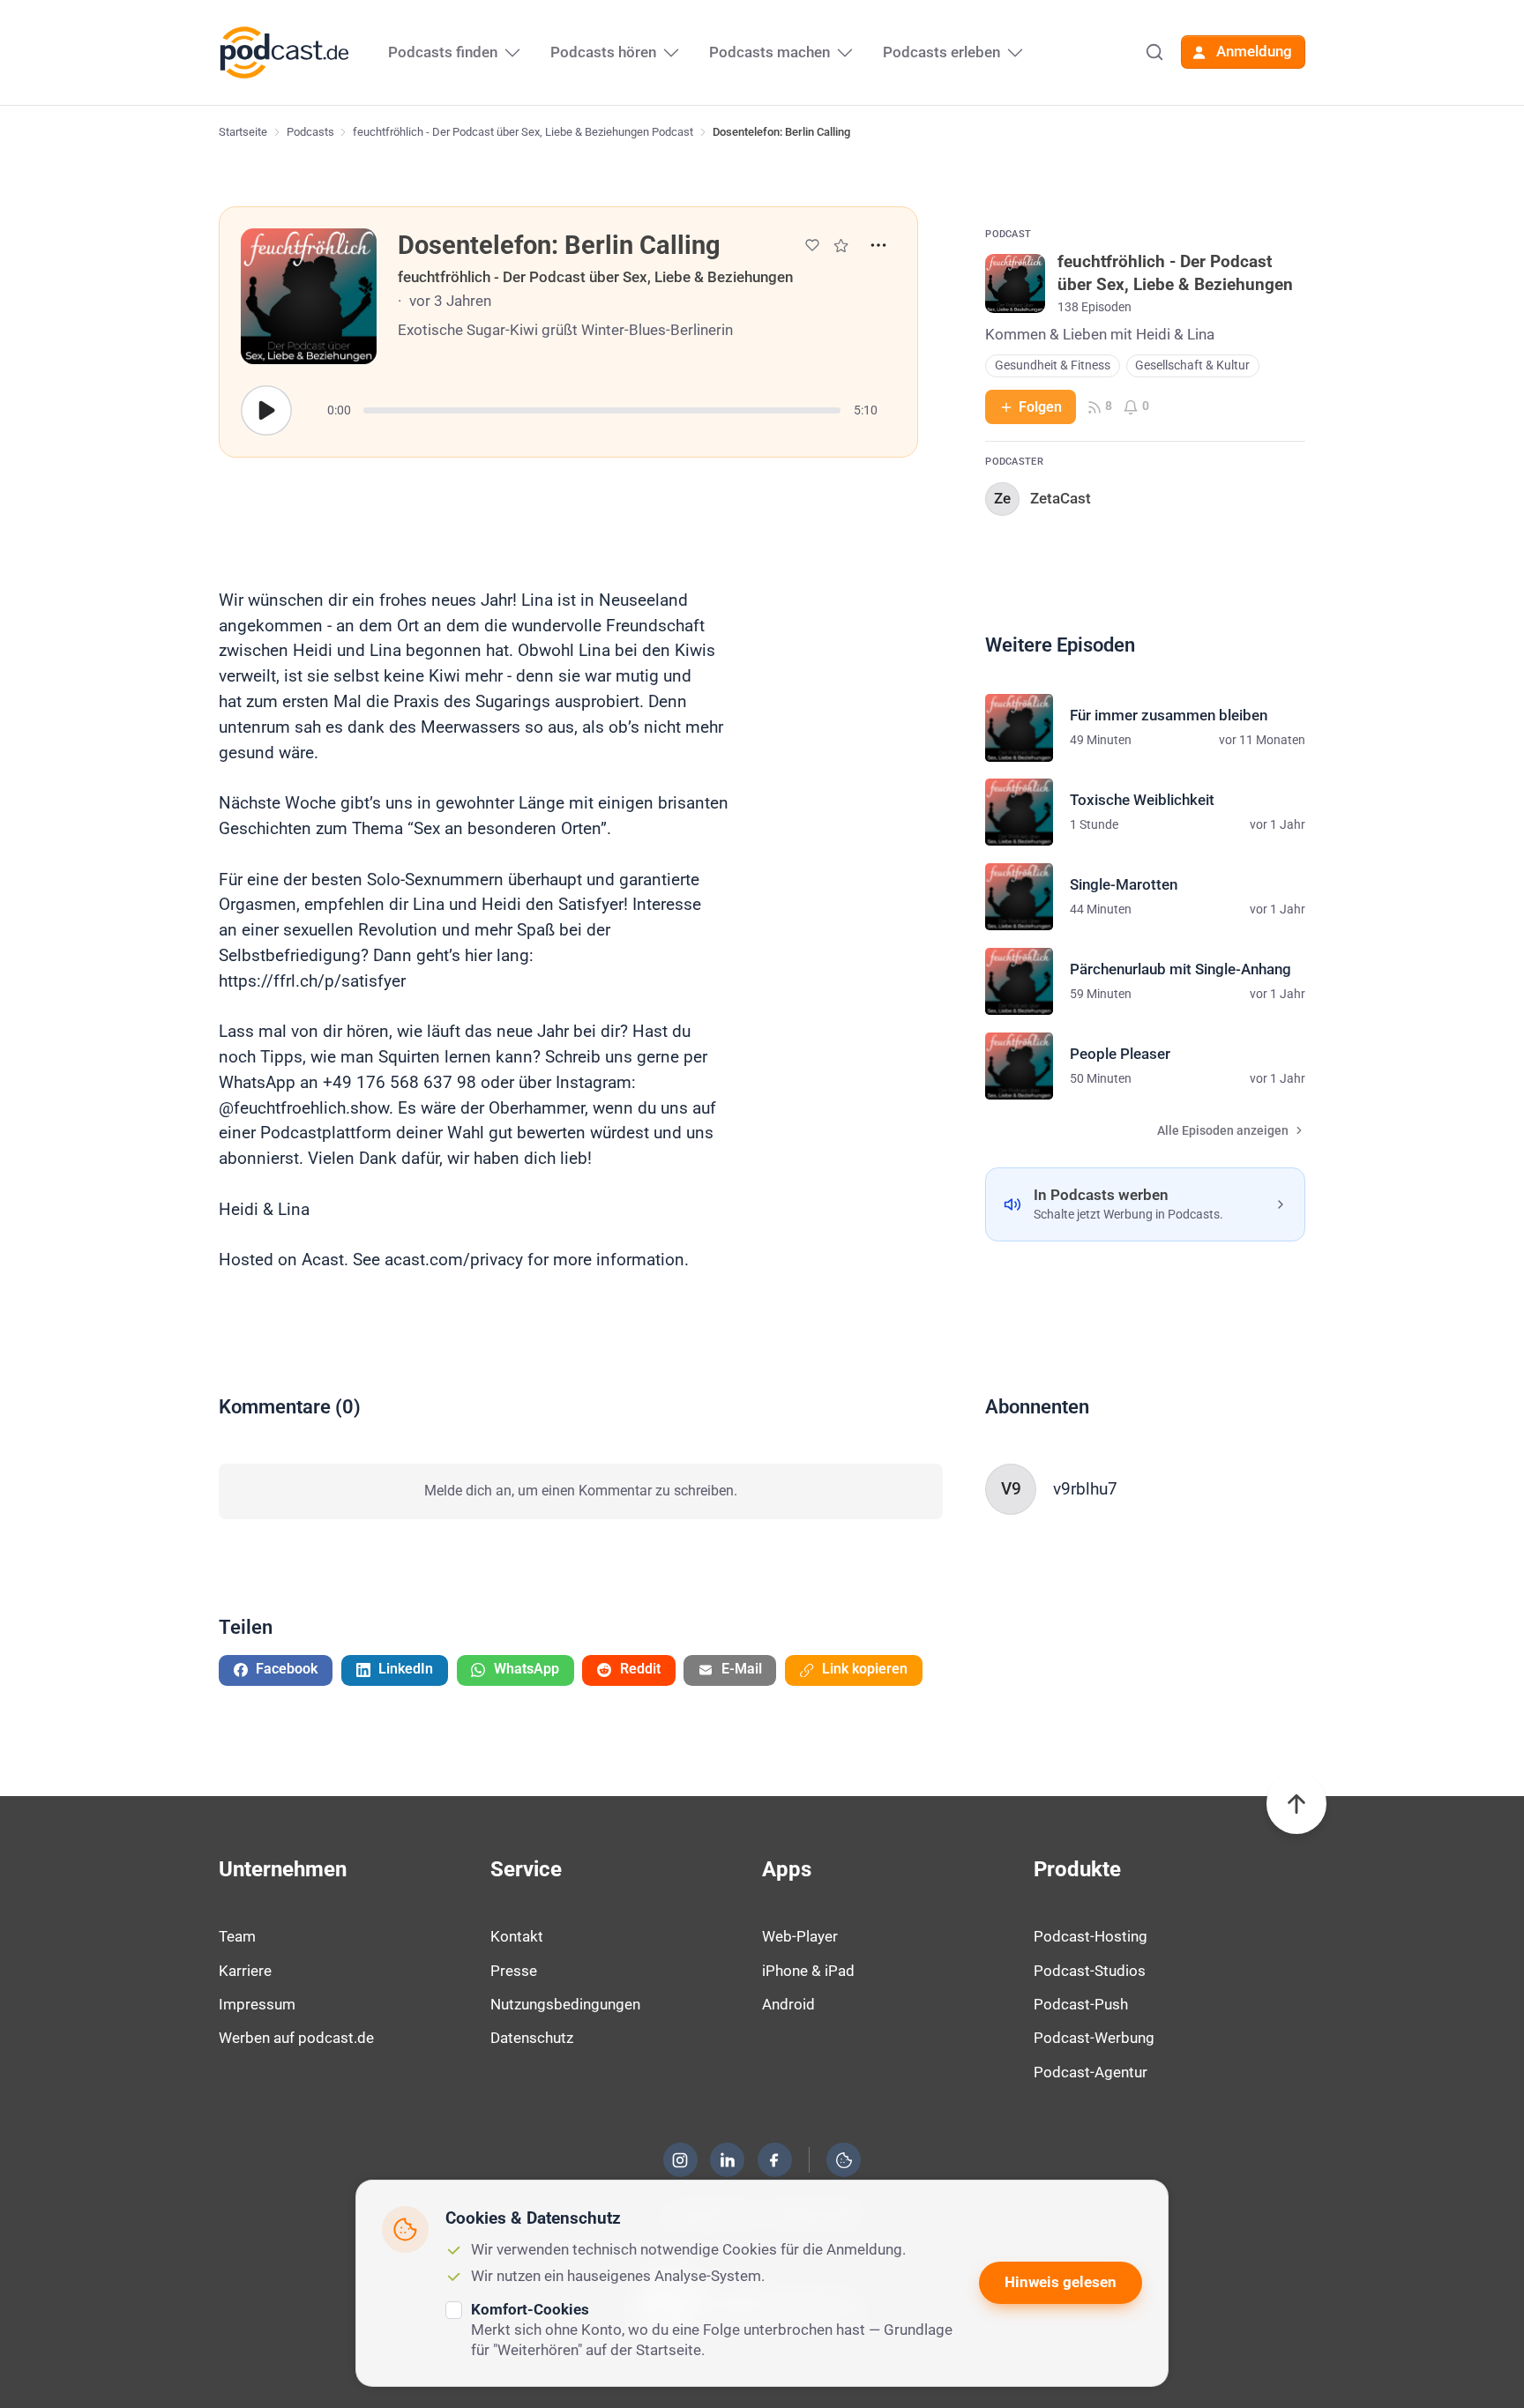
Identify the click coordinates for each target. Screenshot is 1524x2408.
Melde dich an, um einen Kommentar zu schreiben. (581, 1491)
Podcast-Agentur (1091, 2072)
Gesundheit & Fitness (1053, 365)
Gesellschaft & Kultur (1192, 365)
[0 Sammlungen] (841, 246)
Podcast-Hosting (1091, 1936)
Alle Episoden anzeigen (1223, 1131)
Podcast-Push (1081, 2004)
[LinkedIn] (728, 2160)
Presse (514, 1971)
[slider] (602, 410)
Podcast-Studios (1090, 1971)
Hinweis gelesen (1061, 2282)
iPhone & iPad (808, 1971)
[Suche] (1154, 52)
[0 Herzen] (812, 245)
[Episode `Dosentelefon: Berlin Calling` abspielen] (266, 411)
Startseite (243, 132)
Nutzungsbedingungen (565, 2004)
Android (788, 2004)
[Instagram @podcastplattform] (680, 2160)
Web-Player (800, 1936)
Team (237, 1936)
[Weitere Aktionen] (878, 245)
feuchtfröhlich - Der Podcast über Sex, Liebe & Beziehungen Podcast (523, 132)
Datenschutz (532, 2038)
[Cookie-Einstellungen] (844, 2160)
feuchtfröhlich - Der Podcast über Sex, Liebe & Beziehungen (595, 277)
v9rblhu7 (1085, 1489)
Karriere (245, 1971)
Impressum (257, 2004)
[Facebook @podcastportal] (774, 2160)
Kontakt (517, 1936)
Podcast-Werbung (1094, 2038)
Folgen (1040, 407)
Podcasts (310, 132)
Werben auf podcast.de (296, 2038)
